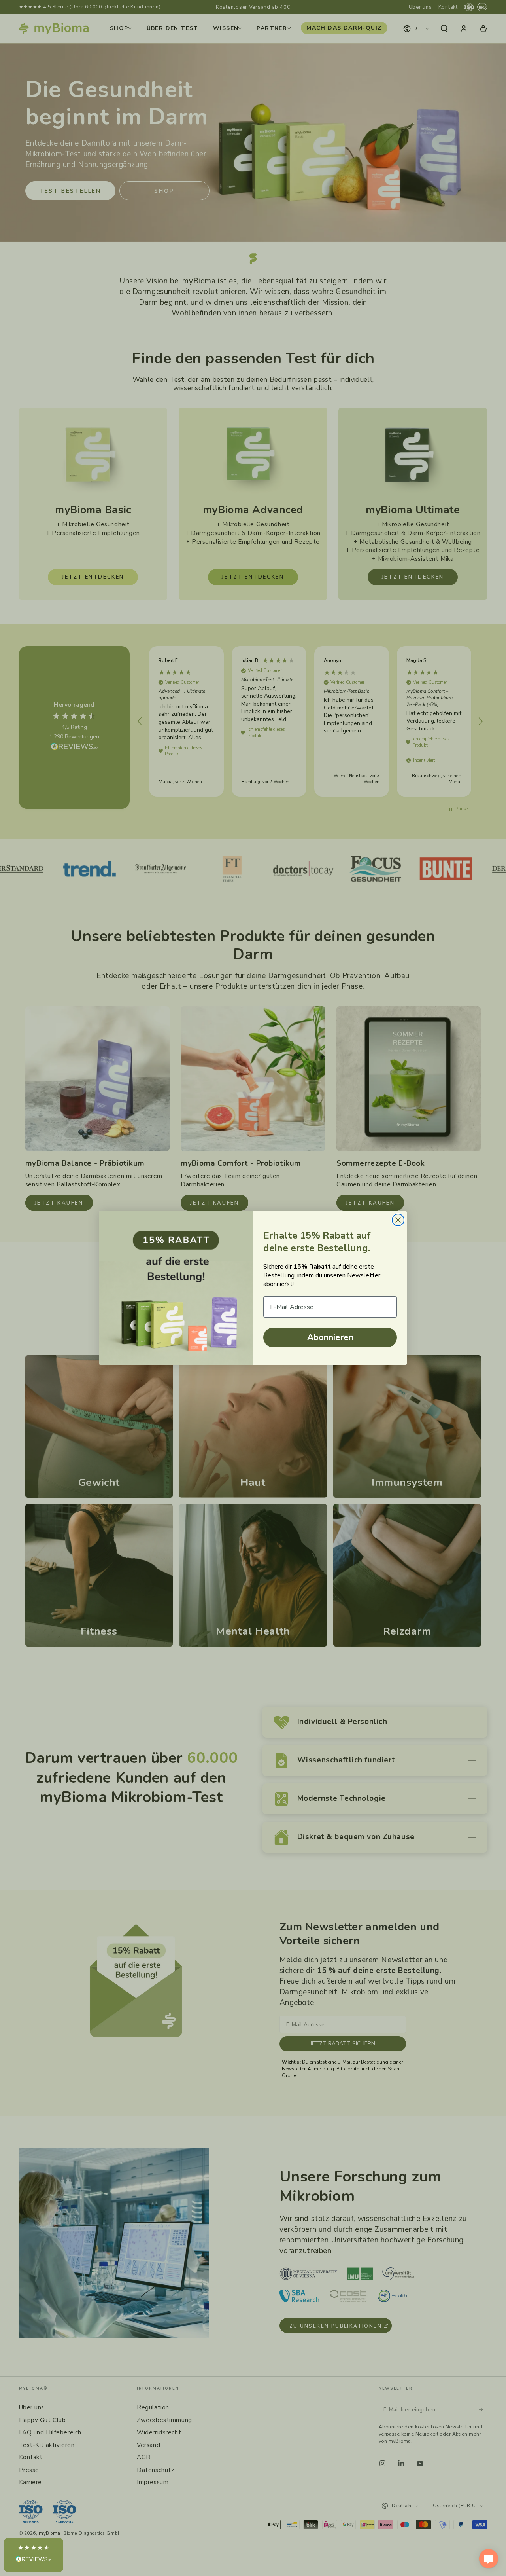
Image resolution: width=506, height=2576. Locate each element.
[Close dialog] (398, 1220)
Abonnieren (330, 1337)
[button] (34, 2555)
